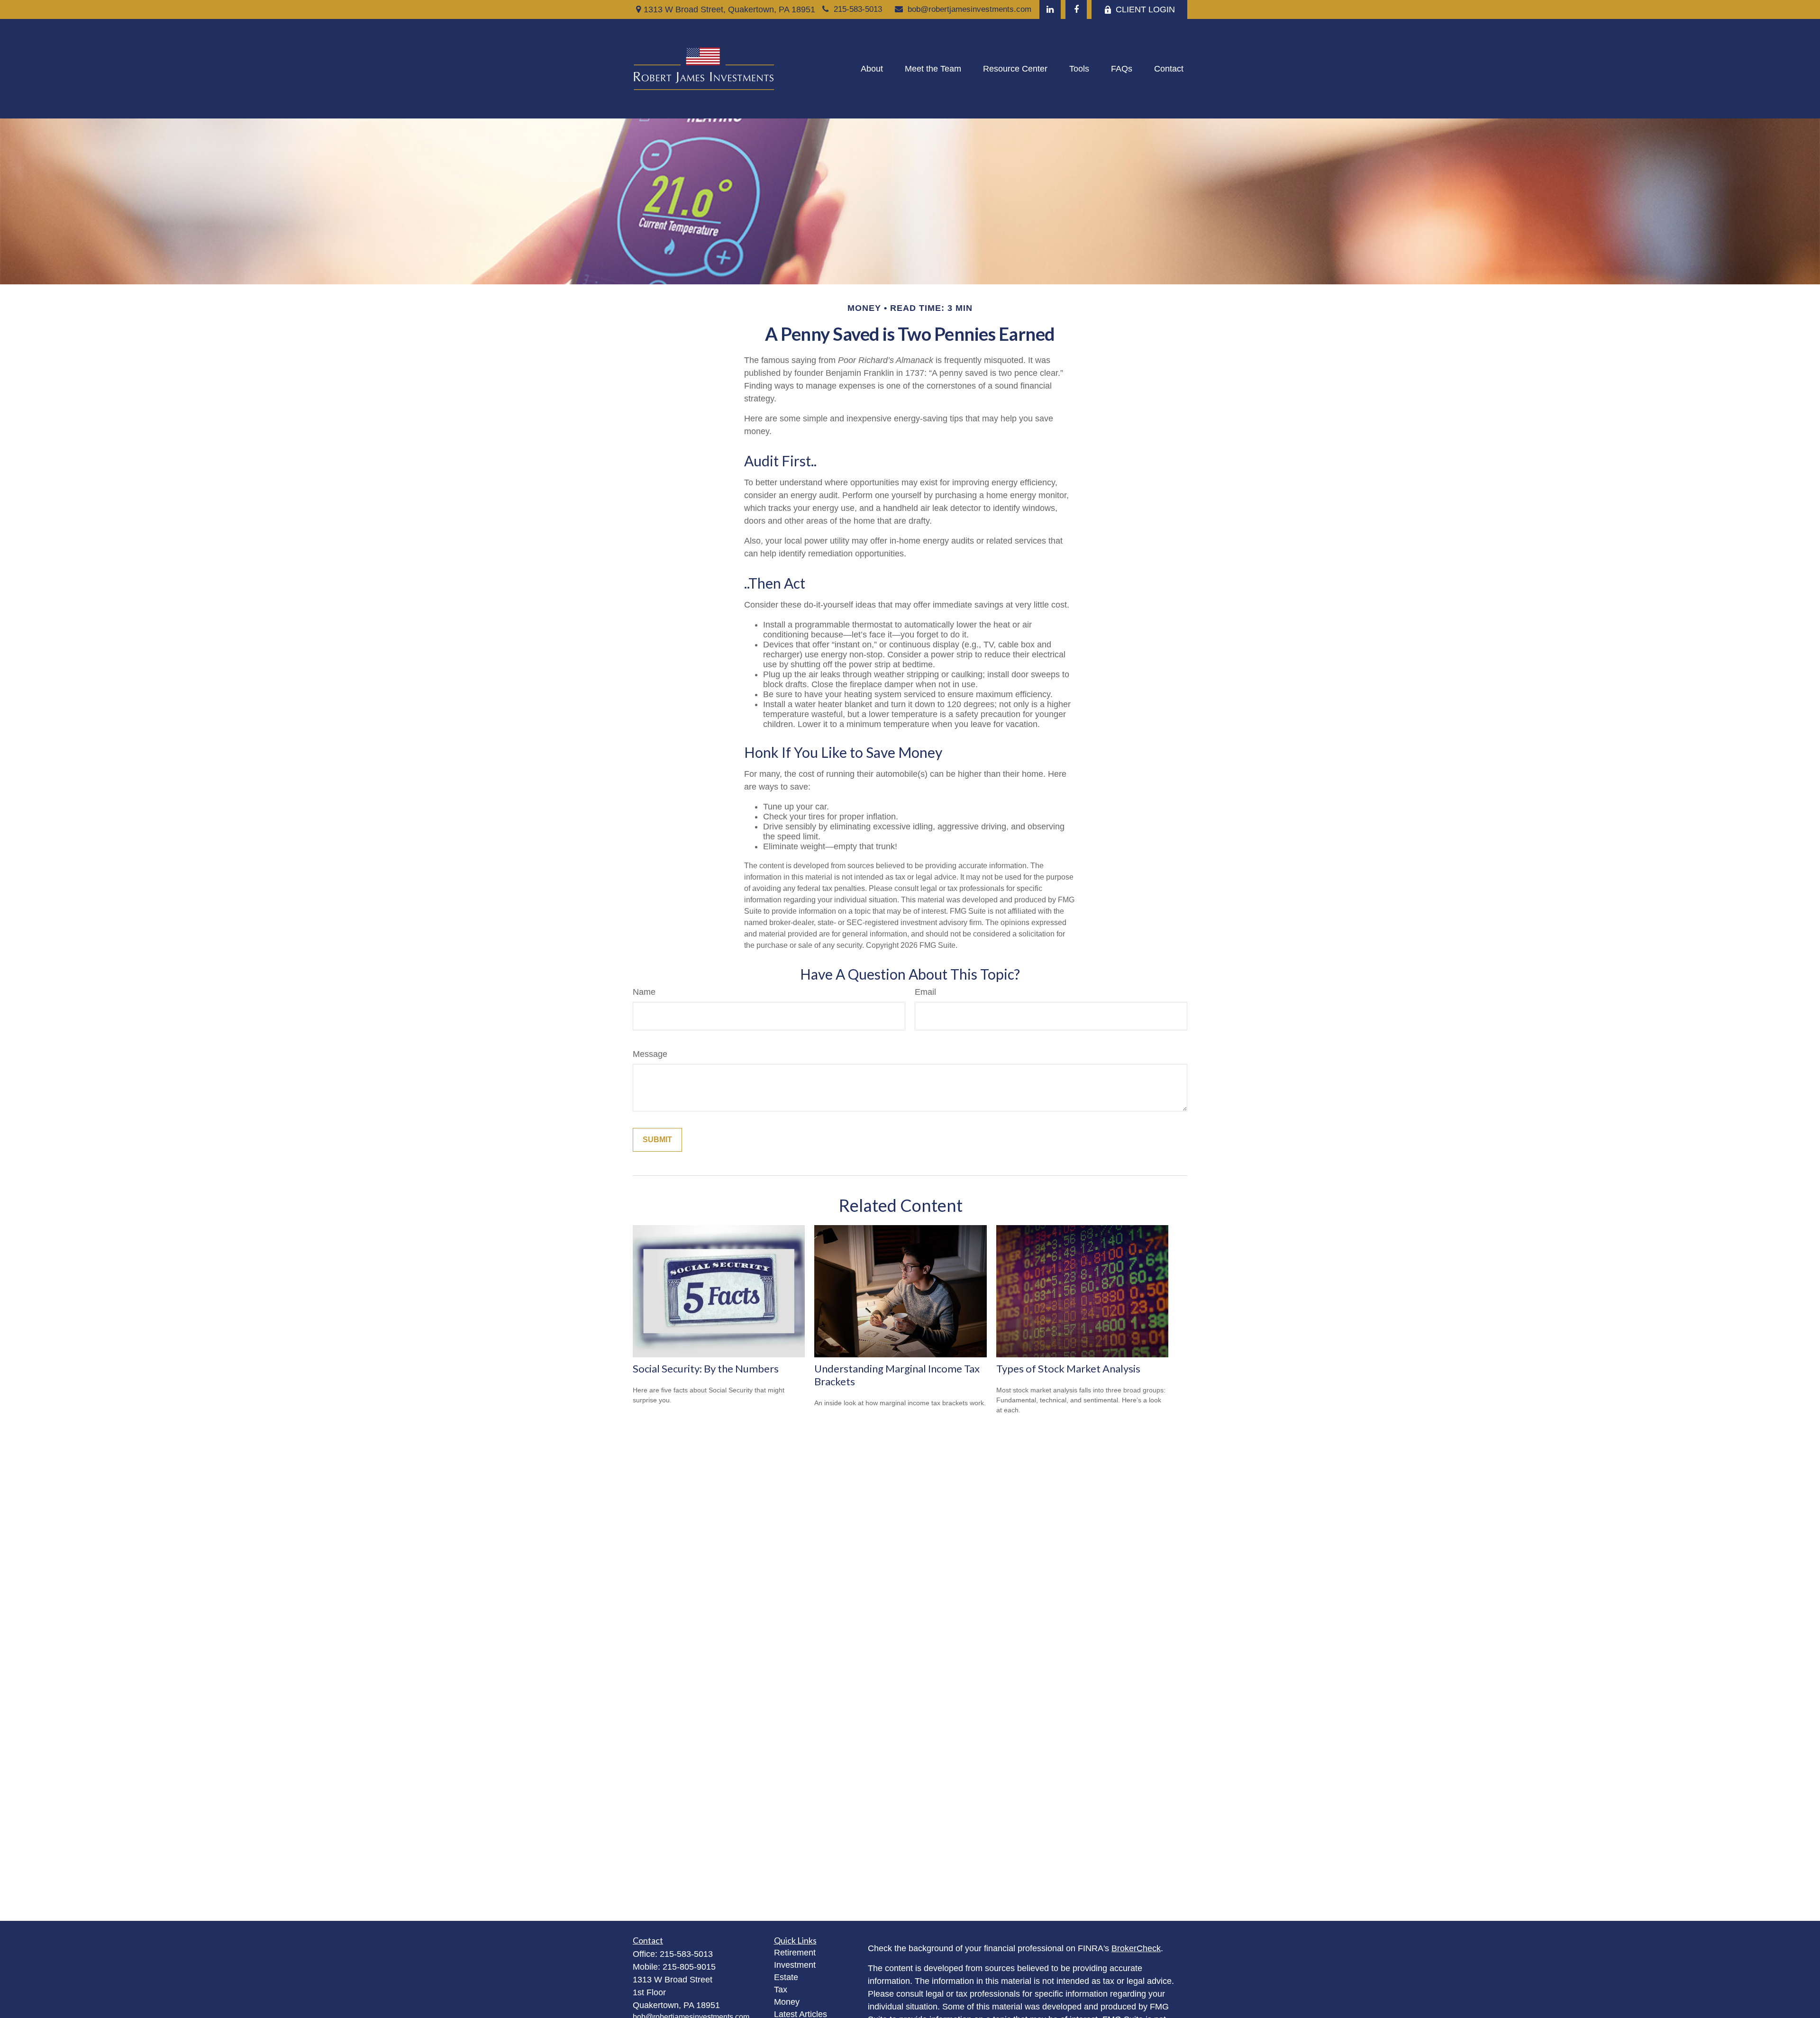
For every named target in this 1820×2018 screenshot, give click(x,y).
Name (644, 992)
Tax (781, 1990)
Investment (795, 1965)
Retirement (795, 1953)
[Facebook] (1076, 9)
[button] (872, 69)
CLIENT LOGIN (1145, 9)
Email (925, 992)
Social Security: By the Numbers (706, 1368)
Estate (786, 1977)
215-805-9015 (689, 1967)
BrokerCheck (1136, 1948)
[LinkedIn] (1050, 9)
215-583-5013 (858, 9)
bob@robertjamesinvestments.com (969, 9)
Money (787, 2002)
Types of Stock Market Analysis (1068, 1368)
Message (650, 1054)
